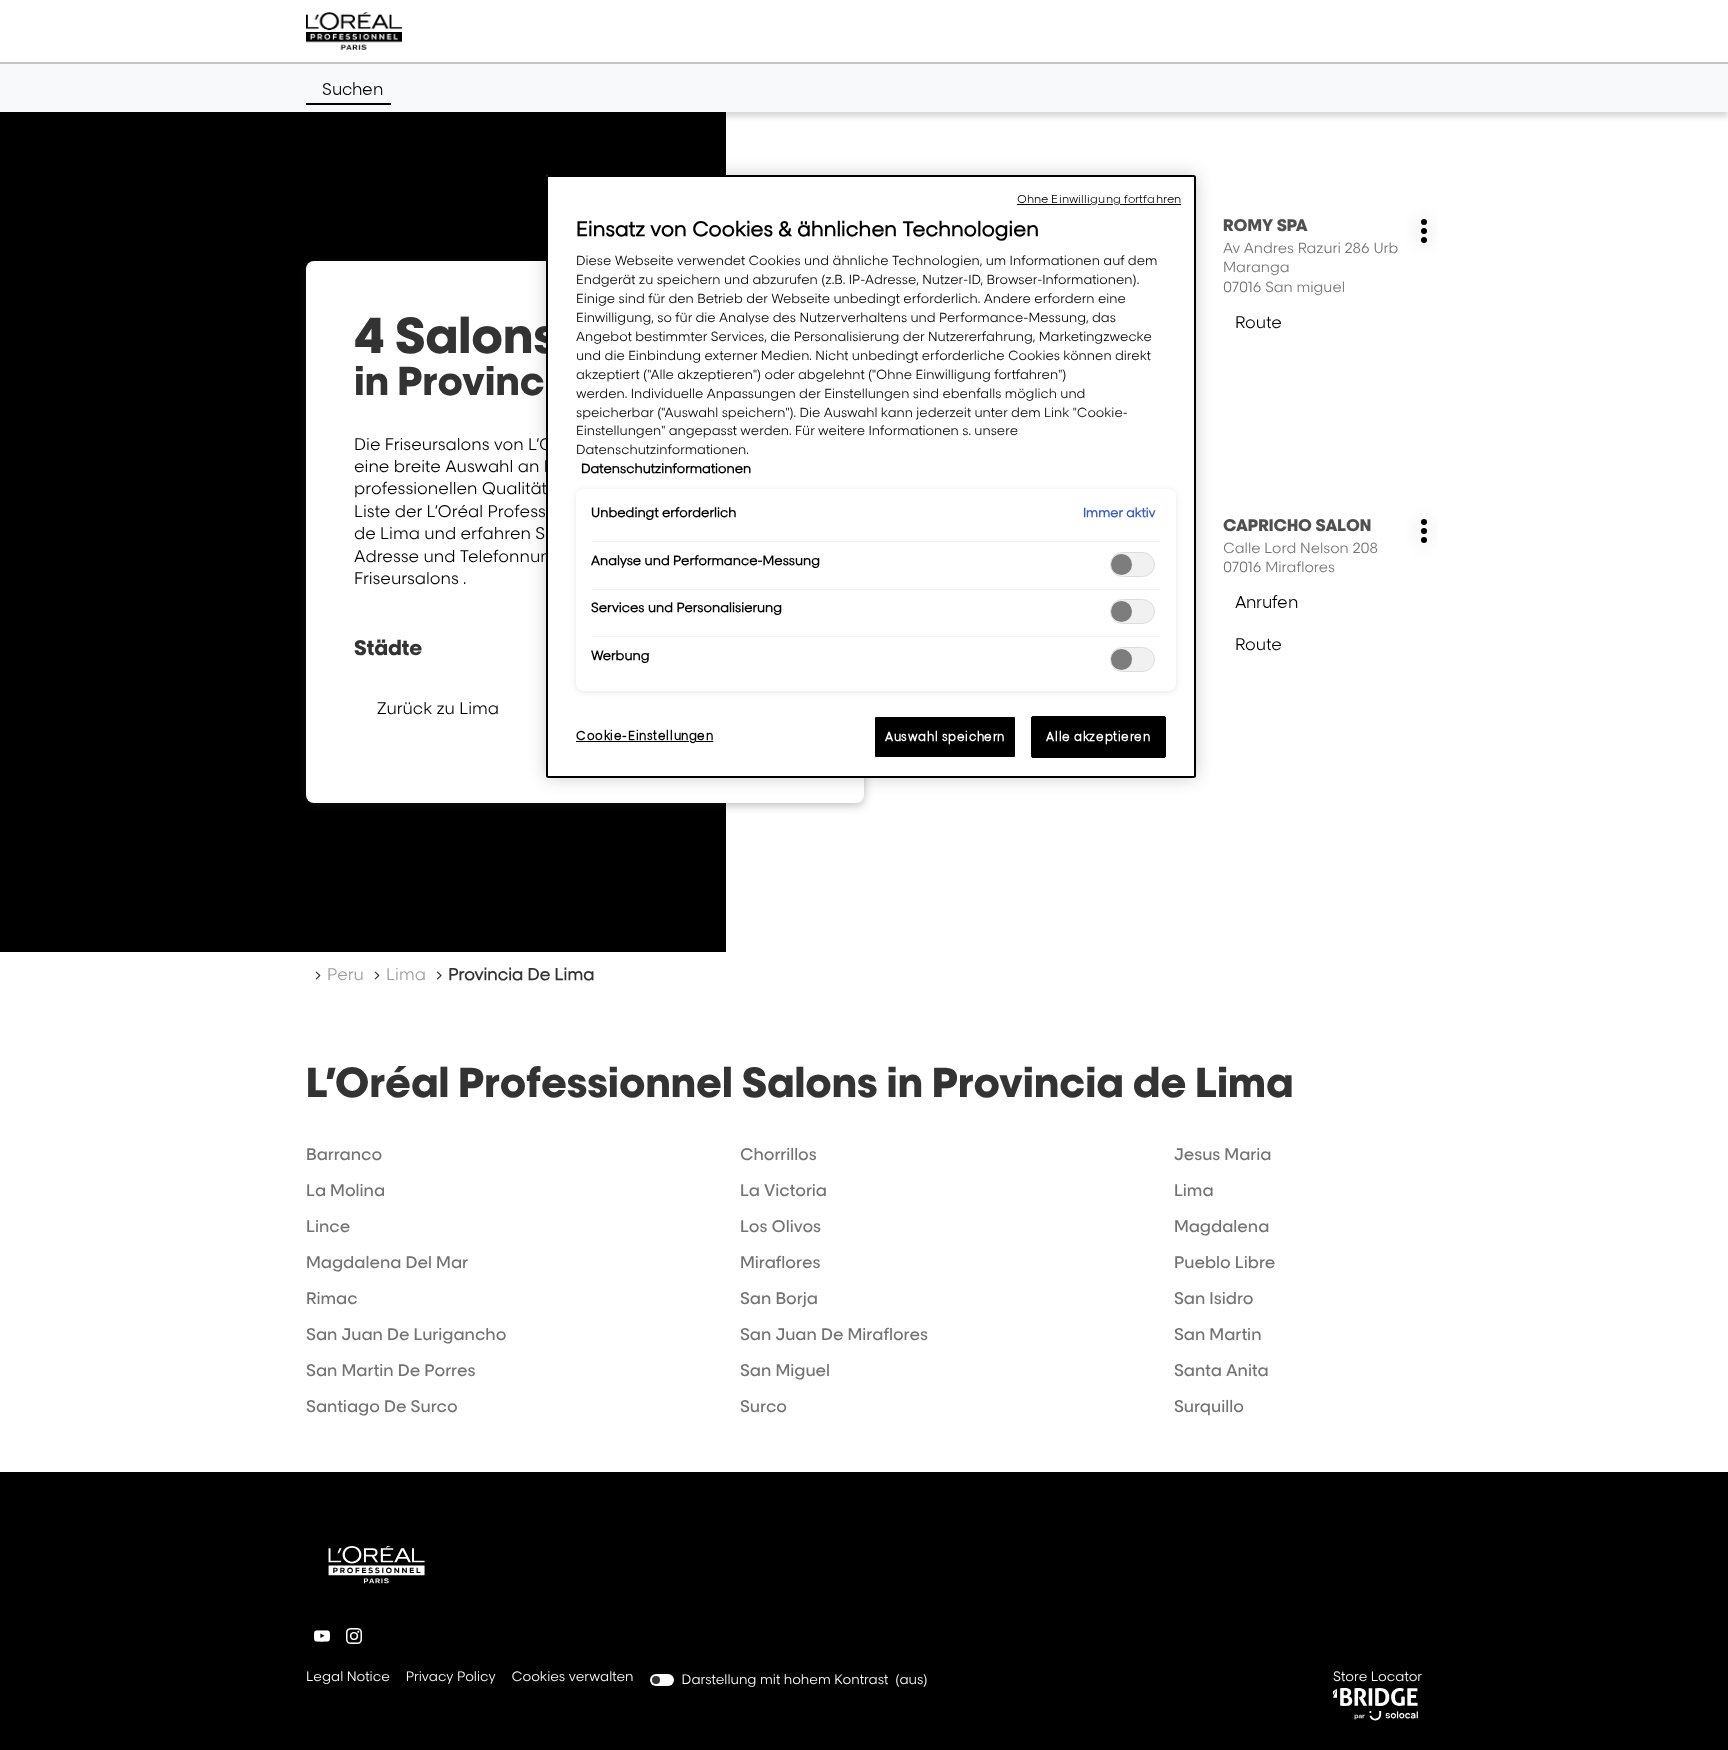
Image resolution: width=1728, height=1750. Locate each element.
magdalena (1221, 1226)
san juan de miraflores (834, 1334)
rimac (332, 1298)
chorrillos (778, 1154)
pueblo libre (1224, 1262)
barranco (344, 1154)
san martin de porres (390, 1370)
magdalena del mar (387, 1262)
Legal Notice (348, 1678)
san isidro (1214, 1298)
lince (328, 1226)
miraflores (780, 1262)
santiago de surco (382, 1406)
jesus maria (1222, 1154)
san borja (779, 1298)
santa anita (1221, 1370)
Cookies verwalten (573, 1677)
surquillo (1209, 1406)
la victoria (783, 1190)
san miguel (785, 1370)
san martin (1218, 1334)
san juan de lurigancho (406, 1334)
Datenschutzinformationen (666, 469)
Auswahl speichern (945, 736)
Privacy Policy (451, 1678)
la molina (345, 1190)
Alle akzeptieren (1098, 736)
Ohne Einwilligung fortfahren (1099, 199)
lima (1194, 1190)
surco (763, 1406)
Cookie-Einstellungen (644, 735)
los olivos (780, 1226)
